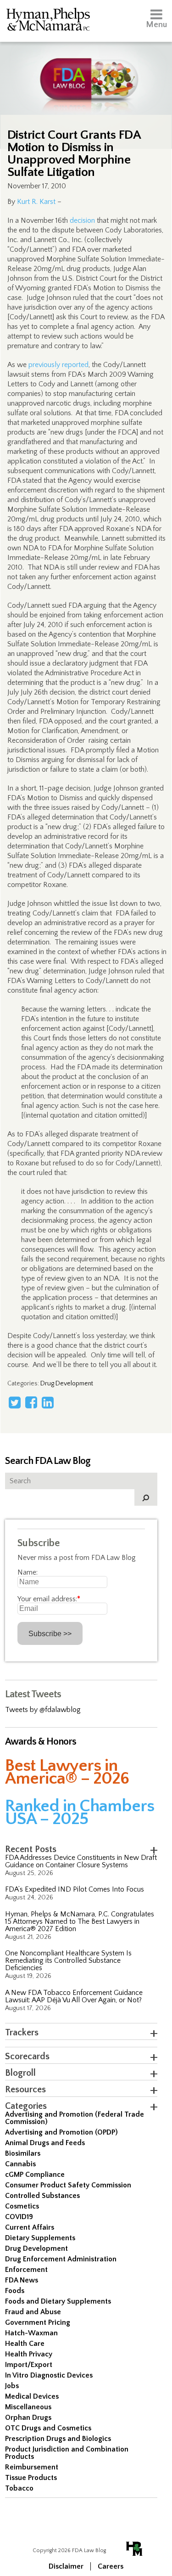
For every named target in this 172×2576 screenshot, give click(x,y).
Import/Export (29, 2365)
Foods (15, 2291)
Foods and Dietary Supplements (58, 2301)
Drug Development (67, 1384)
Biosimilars (23, 2153)
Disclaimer (66, 2566)
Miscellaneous (28, 2407)
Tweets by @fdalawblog (43, 1710)
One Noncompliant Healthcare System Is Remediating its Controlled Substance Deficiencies (68, 1960)
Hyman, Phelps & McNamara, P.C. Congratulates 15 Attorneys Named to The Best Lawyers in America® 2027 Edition (80, 1921)
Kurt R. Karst (36, 202)
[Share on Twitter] (15, 1402)
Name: (28, 1572)
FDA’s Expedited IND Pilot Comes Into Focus (75, 1889)
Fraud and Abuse (33, 2312)
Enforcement (26, 2270)
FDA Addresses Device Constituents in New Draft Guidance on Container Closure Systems (81, 1861)
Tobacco (19, 2488)
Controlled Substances (42, 2196)
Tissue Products (31, 2478)
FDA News (22, 2280)
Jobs (12, 2386)
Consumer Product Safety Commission (68, 2185)
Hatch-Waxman (31, 2333)
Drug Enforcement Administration (61, 2259)
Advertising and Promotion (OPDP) (61, 2132)
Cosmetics (22, 2206)
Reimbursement (32, 2467)
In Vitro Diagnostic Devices (49, 2375)
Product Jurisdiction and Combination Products (67, 2453)
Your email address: (49, 1599)
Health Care (25, 2344)
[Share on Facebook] (31, 1402)
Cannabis (20, 2164)
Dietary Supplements (40, 2238)
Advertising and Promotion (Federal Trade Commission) (75, 2118)
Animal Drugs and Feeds (45, 2143)
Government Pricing (38, 2322)
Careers (111, 2566)
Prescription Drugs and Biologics (58, 2439)
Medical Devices (32, 2396)
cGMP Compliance (35, 2175)
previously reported (58, 365)
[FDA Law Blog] (86, 70)
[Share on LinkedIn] (48, 1402)
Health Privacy (29, 2354)
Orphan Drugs (28, 2418)
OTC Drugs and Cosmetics (48, 2428)
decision (82, 220)
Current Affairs (30, 2227)
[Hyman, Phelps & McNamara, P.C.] (48, 21)
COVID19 (19, 2217)
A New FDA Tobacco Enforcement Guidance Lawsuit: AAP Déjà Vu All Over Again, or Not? (74, 1996)
